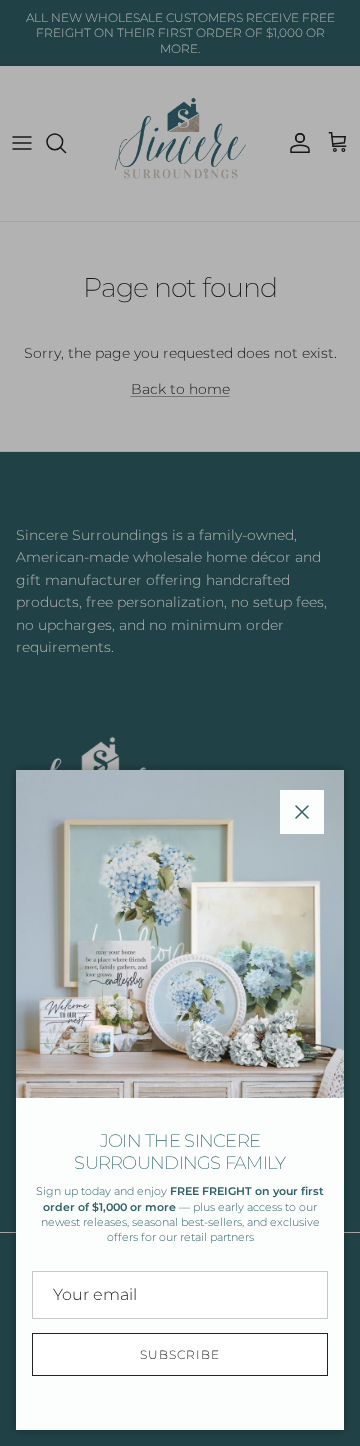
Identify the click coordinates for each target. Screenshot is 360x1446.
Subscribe (180, 1354)
